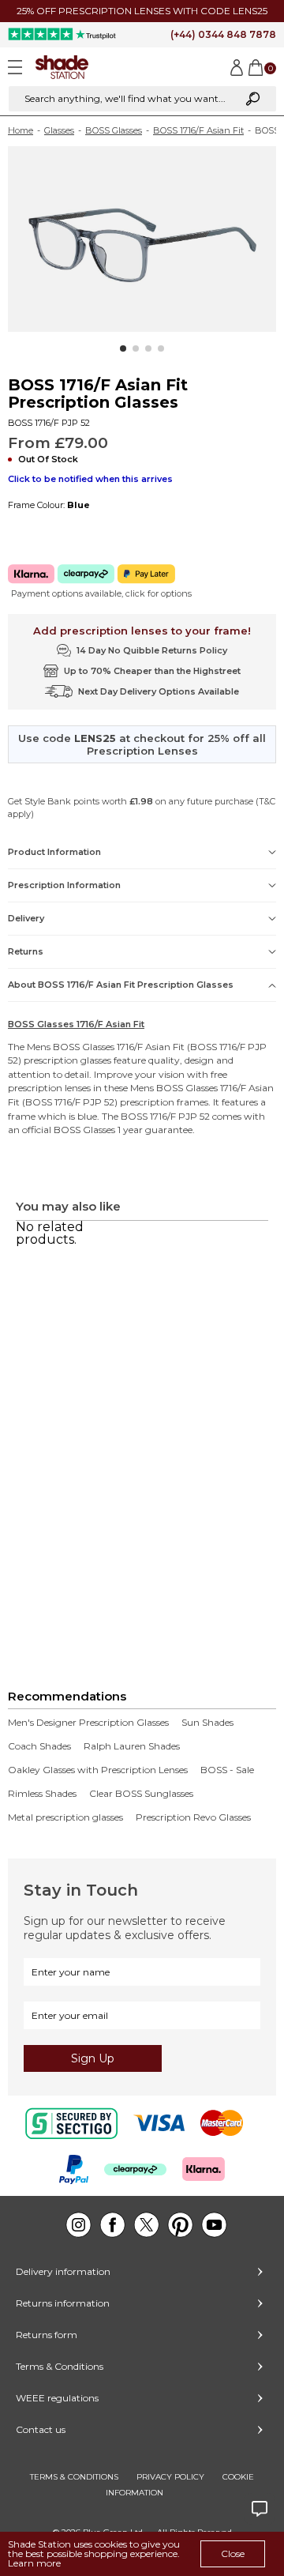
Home (21, 130)
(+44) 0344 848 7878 (223, 34)
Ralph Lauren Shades (132, 1746)
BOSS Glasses (114, 130)
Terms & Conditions (60, 2366)
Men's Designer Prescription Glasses (88, 1723)
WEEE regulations (57, 2398)
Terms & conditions (74, 2477)
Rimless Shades (42, 1794)
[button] (123, 348)
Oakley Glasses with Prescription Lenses (98, 1770)
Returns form (47, 2335)
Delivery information (63, 2271)
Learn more (34, 2563)
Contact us (41, 2429)
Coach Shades (39, 1746)
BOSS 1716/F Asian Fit (198, 130)
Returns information (63, 2303)
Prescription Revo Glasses (193, 1817)
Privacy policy (170, 2477)
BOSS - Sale (227, 1770)
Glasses (59, 130)
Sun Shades (207, 1723)
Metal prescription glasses (65, 1817)
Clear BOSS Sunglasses (141, 1794)
